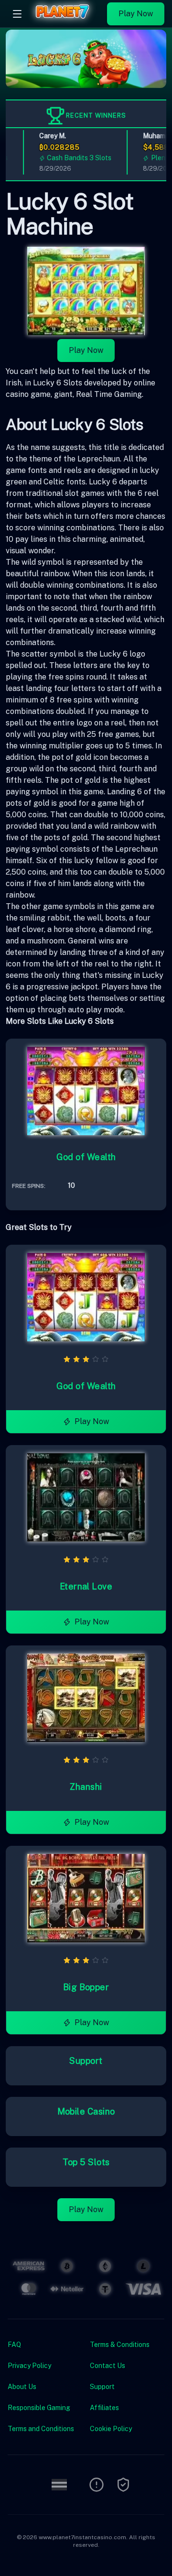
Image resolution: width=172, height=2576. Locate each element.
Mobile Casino (86, 2111)
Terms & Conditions (120, 2345)
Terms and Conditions (41, 2429)
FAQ (14, 2345)
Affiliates (104, 2408)
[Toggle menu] (17, 14)
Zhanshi (86, 1787)
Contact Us (107, 2366)
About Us (22, 2387)
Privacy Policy (29, 2366)
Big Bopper (86, 1987)
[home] (67, 21)
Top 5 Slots (86, 2162)
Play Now (136, 14)
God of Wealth (86, 1157)
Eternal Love (86, 1586)
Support (86, 2061)
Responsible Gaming (39, 2408)
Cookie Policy (111, 2429)
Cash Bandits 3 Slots (70, 158)
